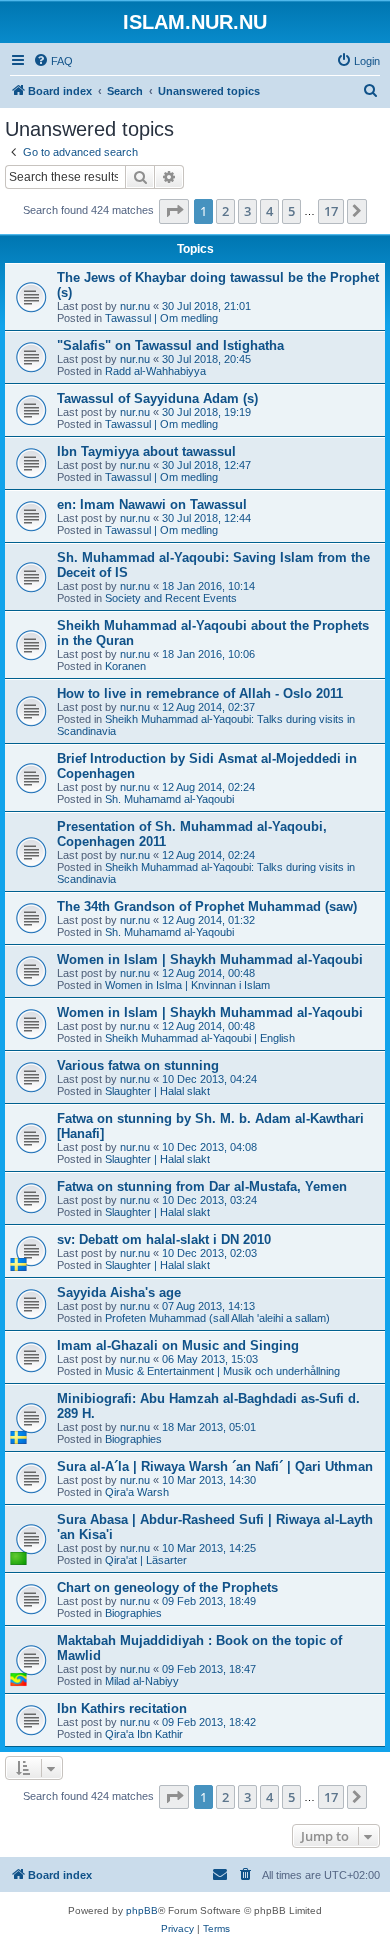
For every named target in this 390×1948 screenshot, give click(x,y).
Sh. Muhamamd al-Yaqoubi (169, 799)
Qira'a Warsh (137, 1492)
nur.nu (135, 306)
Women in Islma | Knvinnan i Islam (187, 985)
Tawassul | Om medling (161, 318)
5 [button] (291, 211)
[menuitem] (53, 61)
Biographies (133, 1439)
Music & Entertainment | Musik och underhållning (222, 1371)
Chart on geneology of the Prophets (167, 1587)
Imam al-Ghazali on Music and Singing (178, 1345)
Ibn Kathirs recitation (122, 1708)
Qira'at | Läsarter (146, 1560)
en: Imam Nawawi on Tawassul (152, 504)
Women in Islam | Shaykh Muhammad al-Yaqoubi (210, 959)
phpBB (142, 1910)
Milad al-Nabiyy (142, 1681)
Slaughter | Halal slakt (157, 1091)
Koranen (125, 666)
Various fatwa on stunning (138, 1065)
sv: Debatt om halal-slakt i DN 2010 (164, 1239)
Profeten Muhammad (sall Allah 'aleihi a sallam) (217, 1318)
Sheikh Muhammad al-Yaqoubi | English (200, 1038)
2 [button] (225, 211)
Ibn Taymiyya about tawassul (146, 451)
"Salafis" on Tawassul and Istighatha (170, 345)
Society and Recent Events (171, 598)
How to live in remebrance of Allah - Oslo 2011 (200, 693)
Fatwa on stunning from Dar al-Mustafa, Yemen (202, 1186)
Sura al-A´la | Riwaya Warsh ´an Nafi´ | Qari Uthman (215, 1466)
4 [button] (269, 211)
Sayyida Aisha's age (119, 1292)
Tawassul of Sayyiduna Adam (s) (157, 398)
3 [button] (247, 211)
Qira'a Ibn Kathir (144, 1734)
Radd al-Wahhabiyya (155, 371)
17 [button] (331, 211)
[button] (174, 211)
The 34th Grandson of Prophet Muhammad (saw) (207, 906)
